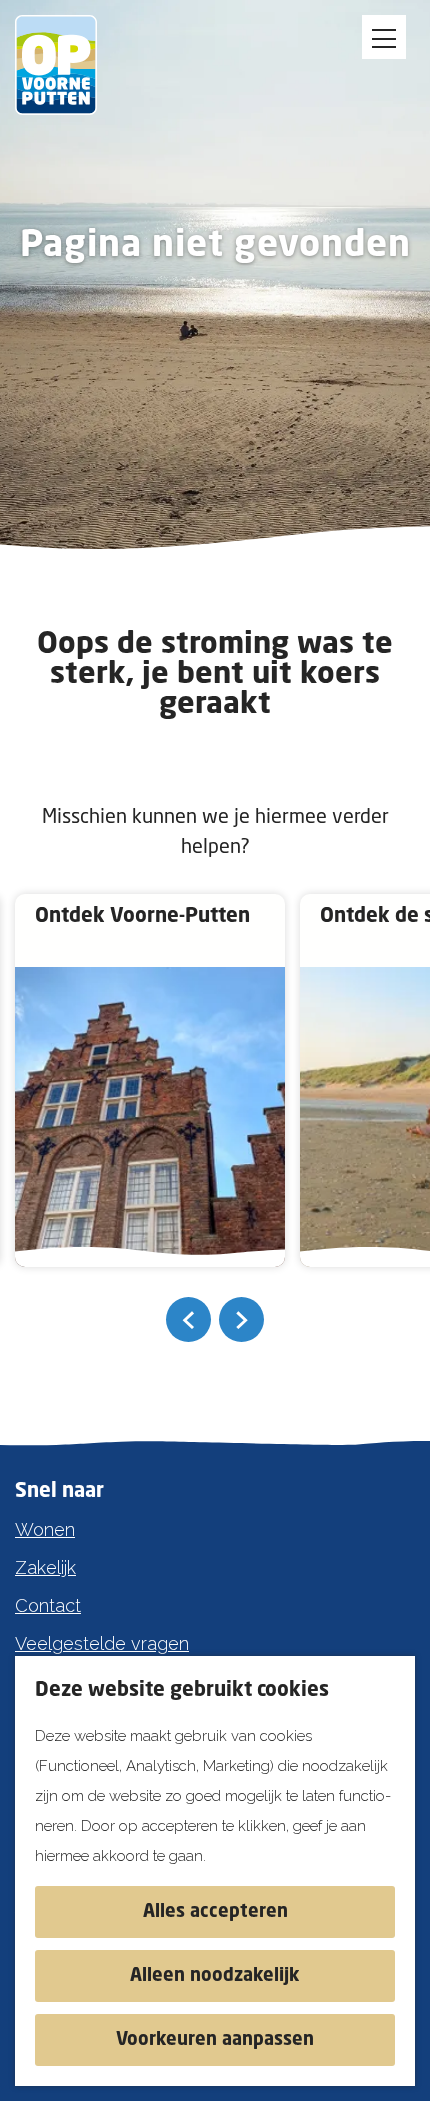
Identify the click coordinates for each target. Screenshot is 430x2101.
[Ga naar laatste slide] (188, 1319)
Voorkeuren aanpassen (215, 2040)
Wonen (45, 1529)
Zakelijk (45, 1567)
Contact (48, 1605)
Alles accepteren (215, 1912)
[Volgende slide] (241, 1319)
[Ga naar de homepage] (70, 65)
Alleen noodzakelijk (215, 1976)
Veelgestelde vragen (102, 1643)
